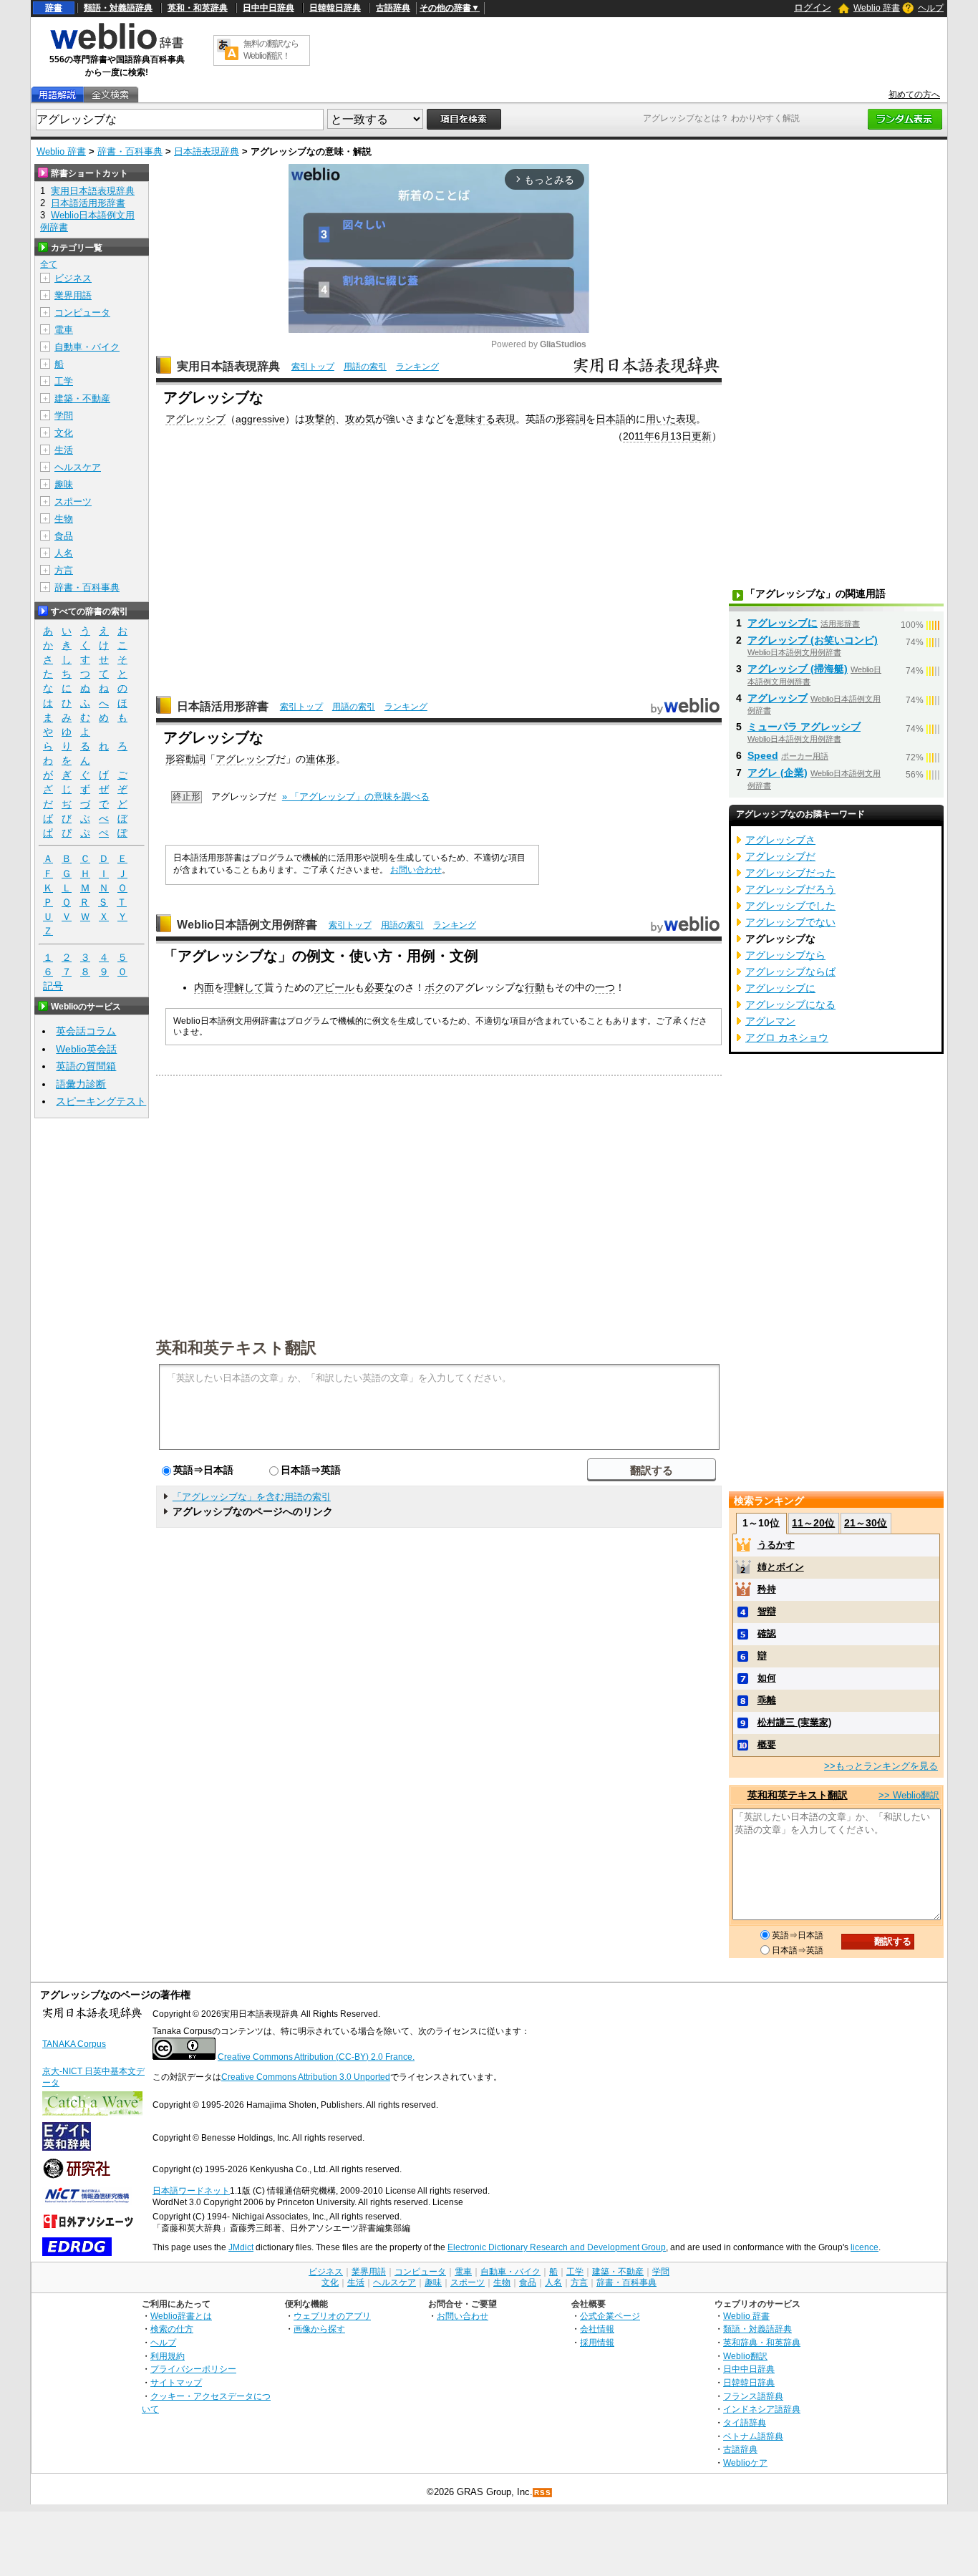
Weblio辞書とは (181, 2316)
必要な (379, 987)
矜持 (767, 1589)
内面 (204, 987)
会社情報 (597, 2329)
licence (865, 2247)
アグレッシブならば (790, 972)
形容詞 (571, 419)
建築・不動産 (82, 398)
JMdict (241, 2247)
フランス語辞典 (753, 2396)
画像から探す (319, 2329)
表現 (505, 419)
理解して (244, 987)
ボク (435, 987)
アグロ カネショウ (787, 1037)
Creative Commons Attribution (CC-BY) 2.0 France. (316, 2057)
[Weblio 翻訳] (228, 50)
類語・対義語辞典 (118, 8)
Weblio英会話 (86, 1049)
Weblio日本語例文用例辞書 (247, 925)
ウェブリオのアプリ (332, 2316)
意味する (475, 419)
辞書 (54, 8)
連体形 (321, 759)
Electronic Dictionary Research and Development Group (557, 2247)
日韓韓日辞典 (335, 8)
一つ (605, 987)
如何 (767, 1678)
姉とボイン (781, 1567)
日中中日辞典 (268, 8)
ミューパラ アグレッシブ (804, 727)
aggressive (260, 419)
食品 (64, 536)
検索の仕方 (172, 2329)
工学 (64, 381)
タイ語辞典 (745, 2422)
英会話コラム (86, 1031)
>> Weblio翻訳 (909, 1795)
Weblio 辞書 (877, 8)
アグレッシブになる (790, 1004)
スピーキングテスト (101, 1101)
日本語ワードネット (191, 2191)
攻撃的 (320, 419)
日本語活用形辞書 (223, 706)
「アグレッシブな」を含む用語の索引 (252, 1497)
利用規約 (168, 2356)
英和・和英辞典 (198, 8)
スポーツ (73, 502)
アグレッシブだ (780, 856)
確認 (767, 1633)
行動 (535, 987)
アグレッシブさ (780, 840)
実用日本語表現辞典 (228, 366)
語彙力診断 (81, 1084)
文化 (64, 433)
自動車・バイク (87, 347)
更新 (702, 436)
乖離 (767, 1700)
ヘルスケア (78, 467)
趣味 (64, 484)
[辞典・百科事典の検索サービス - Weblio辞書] (117, 47)
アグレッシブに (783, 623)
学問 (64, 416)
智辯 (767, 1611)
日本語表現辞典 (207, 151)
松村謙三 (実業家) (794, 1722)
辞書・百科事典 (130, 151)
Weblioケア (745, 2463)
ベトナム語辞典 (753, 2436)
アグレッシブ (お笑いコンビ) (813, 640)
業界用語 (73, 295)
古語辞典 (393, 8)
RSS (543, 2493)
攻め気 (360, 419)
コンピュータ (82, 313)
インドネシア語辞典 (762, 2409)
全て (49, 264)
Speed (763, 755)
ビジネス (73, 278)
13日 (681, 436)
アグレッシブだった (790, 873)
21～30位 (866, 1523)
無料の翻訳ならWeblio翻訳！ (271, 50)
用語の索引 (365, 367)
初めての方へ (914, 95)
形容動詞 (185, 759)
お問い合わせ (416, 870)
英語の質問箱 (86, 1066)
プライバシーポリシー (193, 2369)
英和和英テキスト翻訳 (236, 1347)
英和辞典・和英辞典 (762, 2342)
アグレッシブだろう (790, 889)
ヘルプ (931, 8)
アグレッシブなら (785, 955)
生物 (64, 519)
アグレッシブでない (790, 922)
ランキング (417, 367)
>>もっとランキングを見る (881, 1766)
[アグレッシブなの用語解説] (57, 95)
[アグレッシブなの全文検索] (110, 95)
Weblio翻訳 (745, 2356)
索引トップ (313, 367)
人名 (64, 553)
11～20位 (813, 1523)
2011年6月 (647, 436)
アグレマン (770, 1021)
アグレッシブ (195, 419)
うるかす (776, 1545)
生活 (64, 450)
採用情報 (597, 2342)
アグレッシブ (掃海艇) (798, 669)
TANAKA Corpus (74, 2044)
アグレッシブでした (790, 906)
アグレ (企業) (778, 773)
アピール (334, 987)
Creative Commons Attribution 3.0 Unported (306, 2077)
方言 (64, 570)
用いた (661, 419)
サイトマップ (176, 2382)
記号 (53, 986)
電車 (64, 330)
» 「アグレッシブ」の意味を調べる (356, 796)
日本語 (611, 419)
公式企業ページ (610, 2316)
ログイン (813, 8)
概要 (767, 1744)
